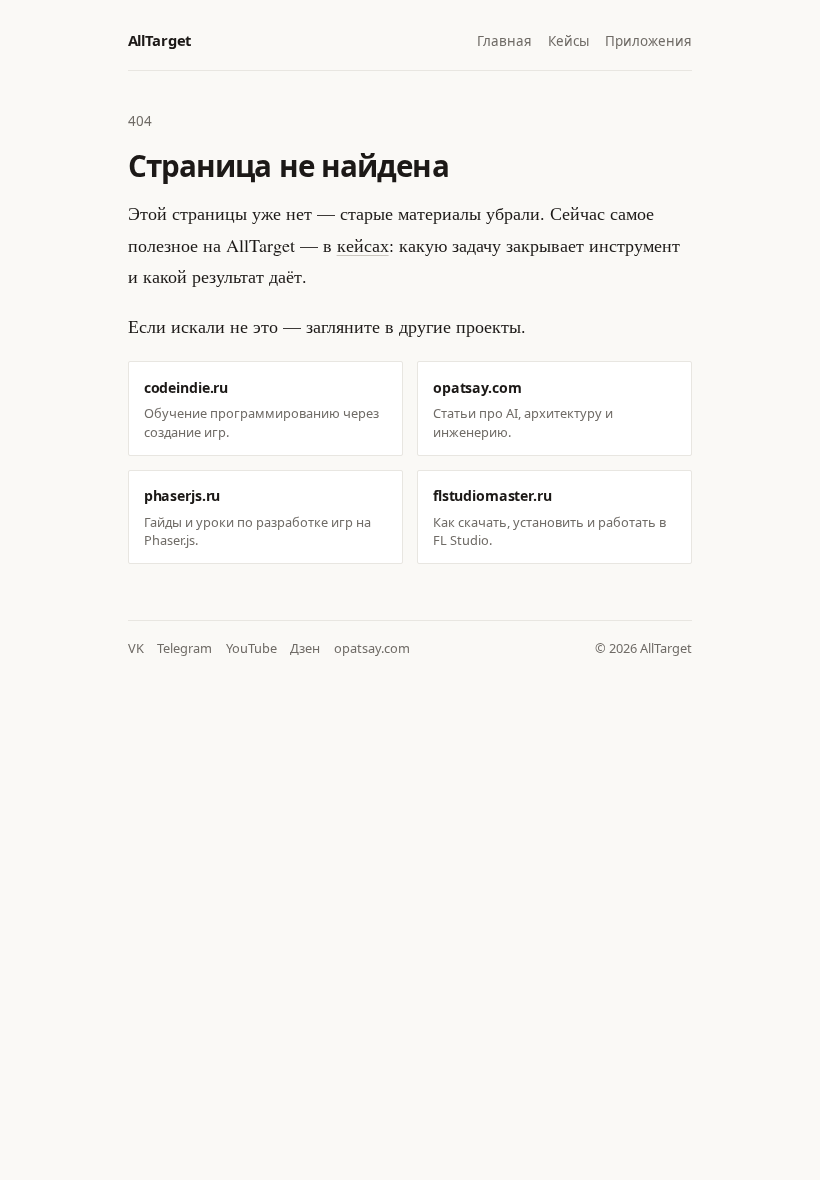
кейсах (363, 245)
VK (136, 648)
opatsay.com (372, 648)
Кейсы (568, 41)
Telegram (184, 648)
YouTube (251, 648)
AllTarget (159, 40)
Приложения (648, 41)
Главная (504, 41)
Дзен (305, 648)
